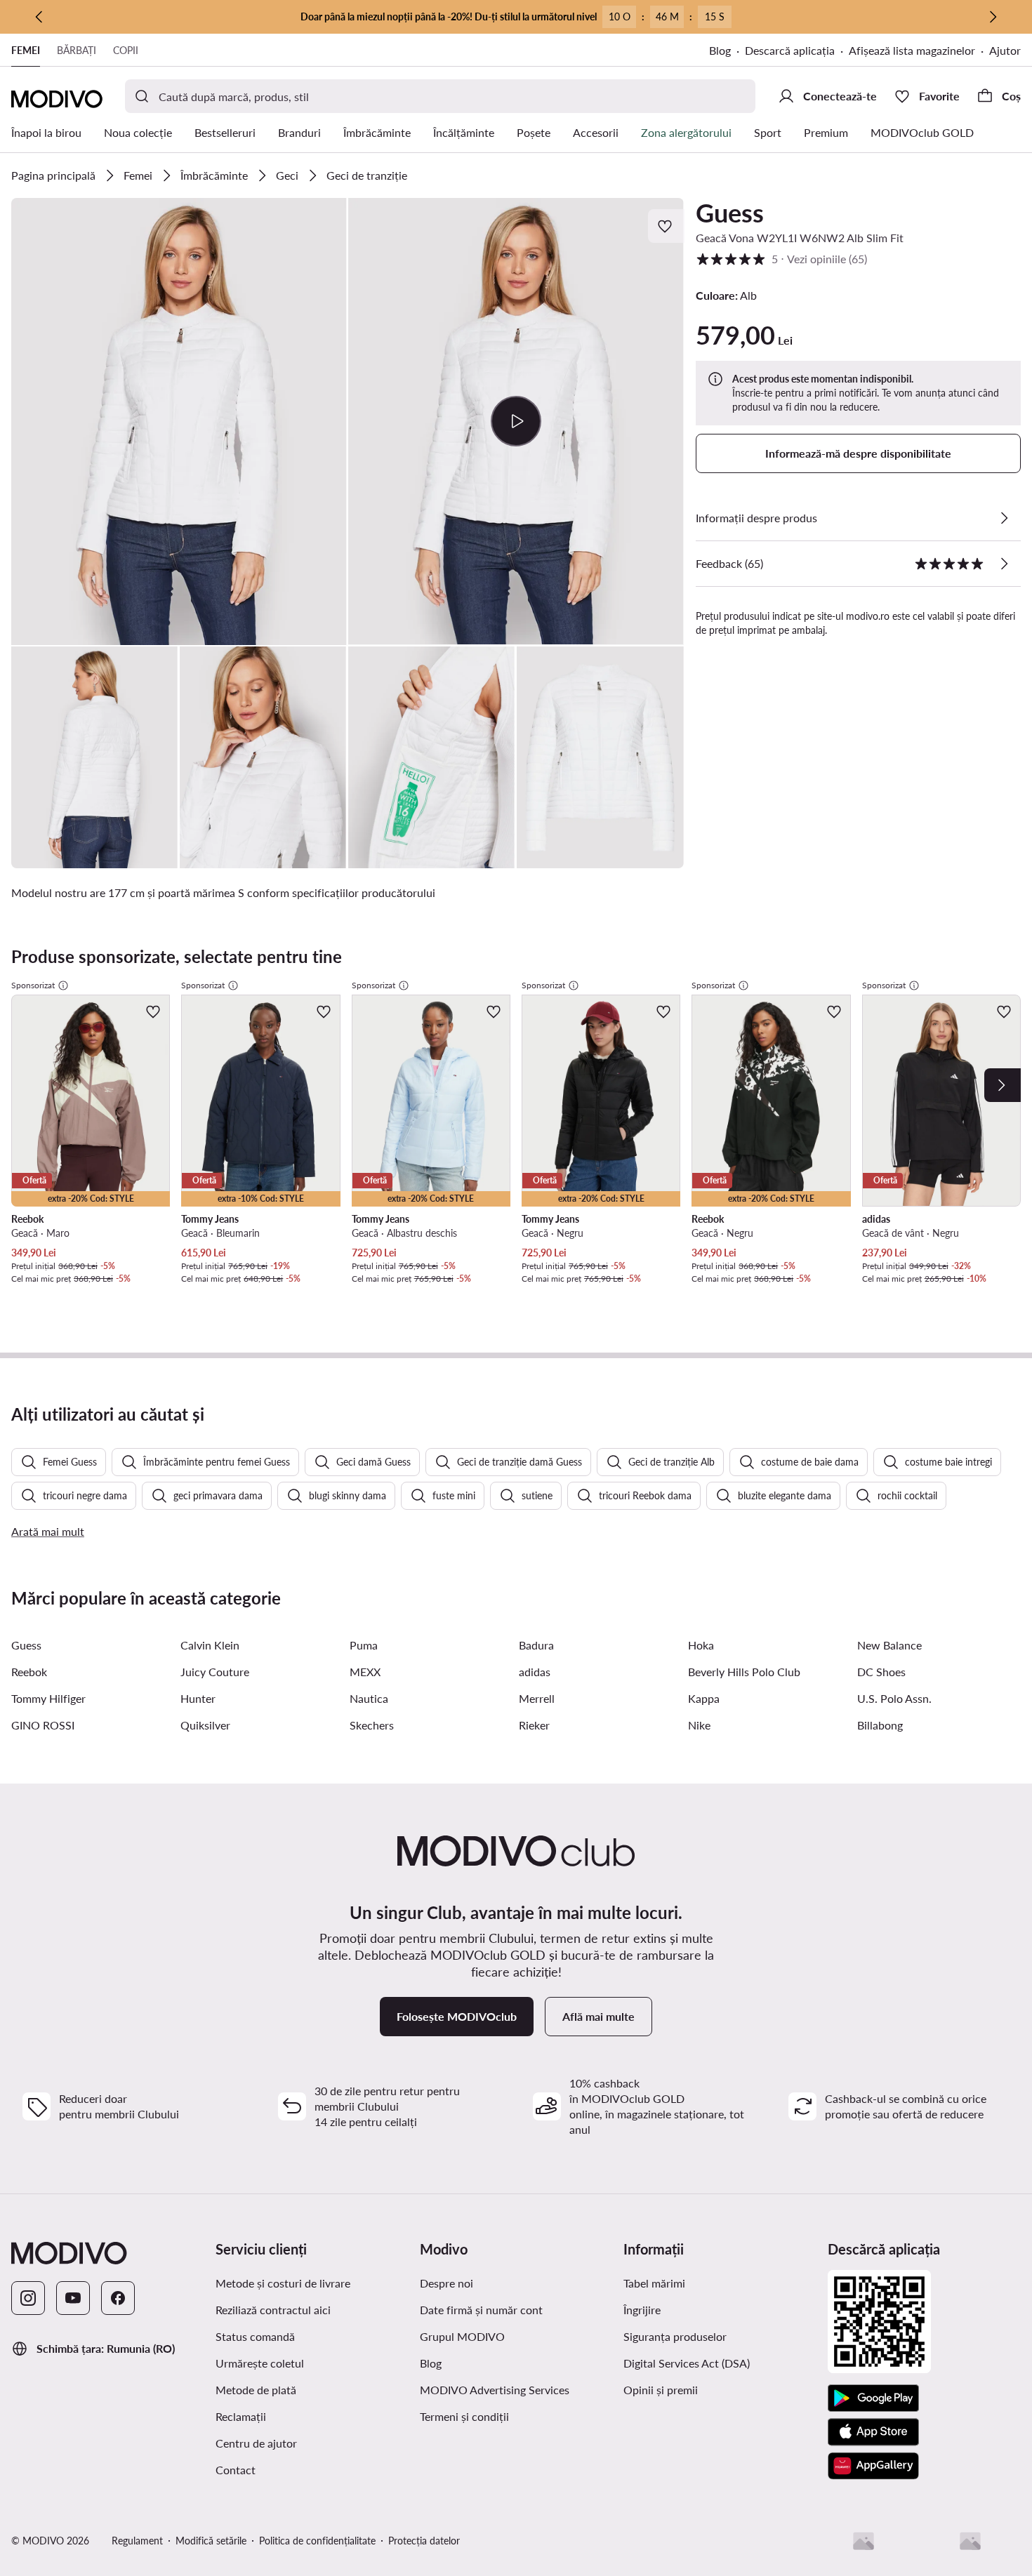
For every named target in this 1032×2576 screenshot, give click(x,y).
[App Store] (873, 2432)
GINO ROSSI (43, 1725)
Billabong (880, 1725)
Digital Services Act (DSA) (687, 2363)
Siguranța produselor (675, 2336)
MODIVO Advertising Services (495, 2390)
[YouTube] (73, 2298)
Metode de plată (256, 2390)
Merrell (537, 1698)
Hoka (701, 1645)
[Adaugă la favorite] (666, 226)
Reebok (29, 1672)
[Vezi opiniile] (1004, 564)
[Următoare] (993, 17)
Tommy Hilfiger (48, 1698)
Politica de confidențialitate (317, 2541)
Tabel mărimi (654, 2283)
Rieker (534, 1725)
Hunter (198, 1698)
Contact (236, 2470)
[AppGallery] (873, 2466)
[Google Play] (873, 2398)
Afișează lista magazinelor (912, 50)
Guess (730, 213)
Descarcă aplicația (790, 50)
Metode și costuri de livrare (283, 2283)
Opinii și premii (661, 2390)
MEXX (365, 1672)
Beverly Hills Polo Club (744, 1672)
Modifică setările (211, 2541)
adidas (535, 1672)
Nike (699, 1725)
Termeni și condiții (464, 2416)
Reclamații (241, 2416)
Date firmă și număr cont (481, 2310)
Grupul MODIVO (462, 2336)
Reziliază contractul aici (273, 2310)
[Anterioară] (39, 17)
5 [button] (781, 259)
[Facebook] (118, 2298)
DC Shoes (881, 1672)
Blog (720, 50)
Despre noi (446, 2283)
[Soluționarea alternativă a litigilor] (864, 2541)
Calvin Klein (210, 1645)
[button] (179, 421)
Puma (364, 1645)
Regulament (137, 2541)
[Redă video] (516, 421)
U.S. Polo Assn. (894, 1698)
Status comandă (255, 2336)
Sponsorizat (33, 985)
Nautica (369, 1698)
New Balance (889, 1645)
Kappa (704, 1698)
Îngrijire (642, 2310)
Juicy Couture (215, 1672)
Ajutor (1005, 50)
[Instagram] (28, 2298)
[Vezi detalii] (1004, 518)
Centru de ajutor (256, 2443)
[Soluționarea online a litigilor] (970, 2541)
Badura (536, 1645)
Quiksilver (205, 1725)
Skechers (372, 1725)
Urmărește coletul (260, 2363)
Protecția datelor (424, 2541)
